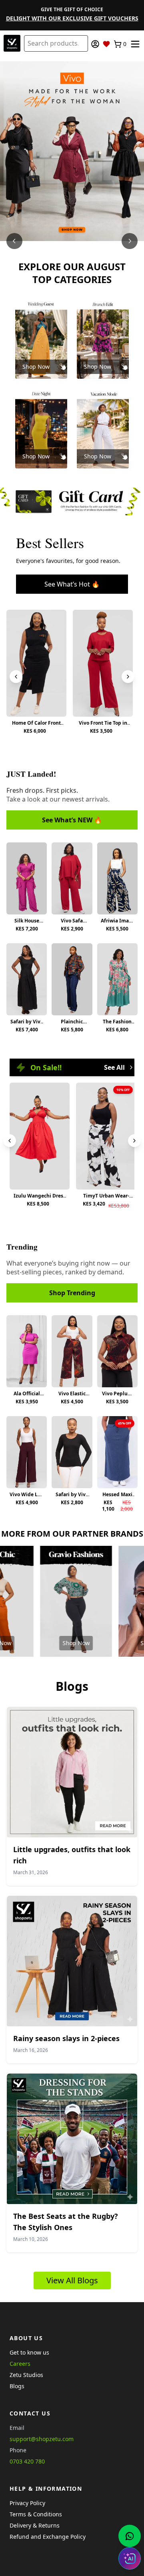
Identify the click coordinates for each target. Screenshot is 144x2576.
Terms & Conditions (36, 2514)
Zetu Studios (26, 2375)
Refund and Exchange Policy (48, 2537)
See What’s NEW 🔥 (72, 820)
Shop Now (36, 367)
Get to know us (29, 2352)
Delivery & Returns (35, 2525)
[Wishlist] (106, 44)
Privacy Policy (27, 2503)
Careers (20, 2364)
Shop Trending (72, 1293)
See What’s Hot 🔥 (72, 584)
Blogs (17, 2386)
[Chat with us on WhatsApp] (130, 2536)
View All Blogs (72, 2280)
